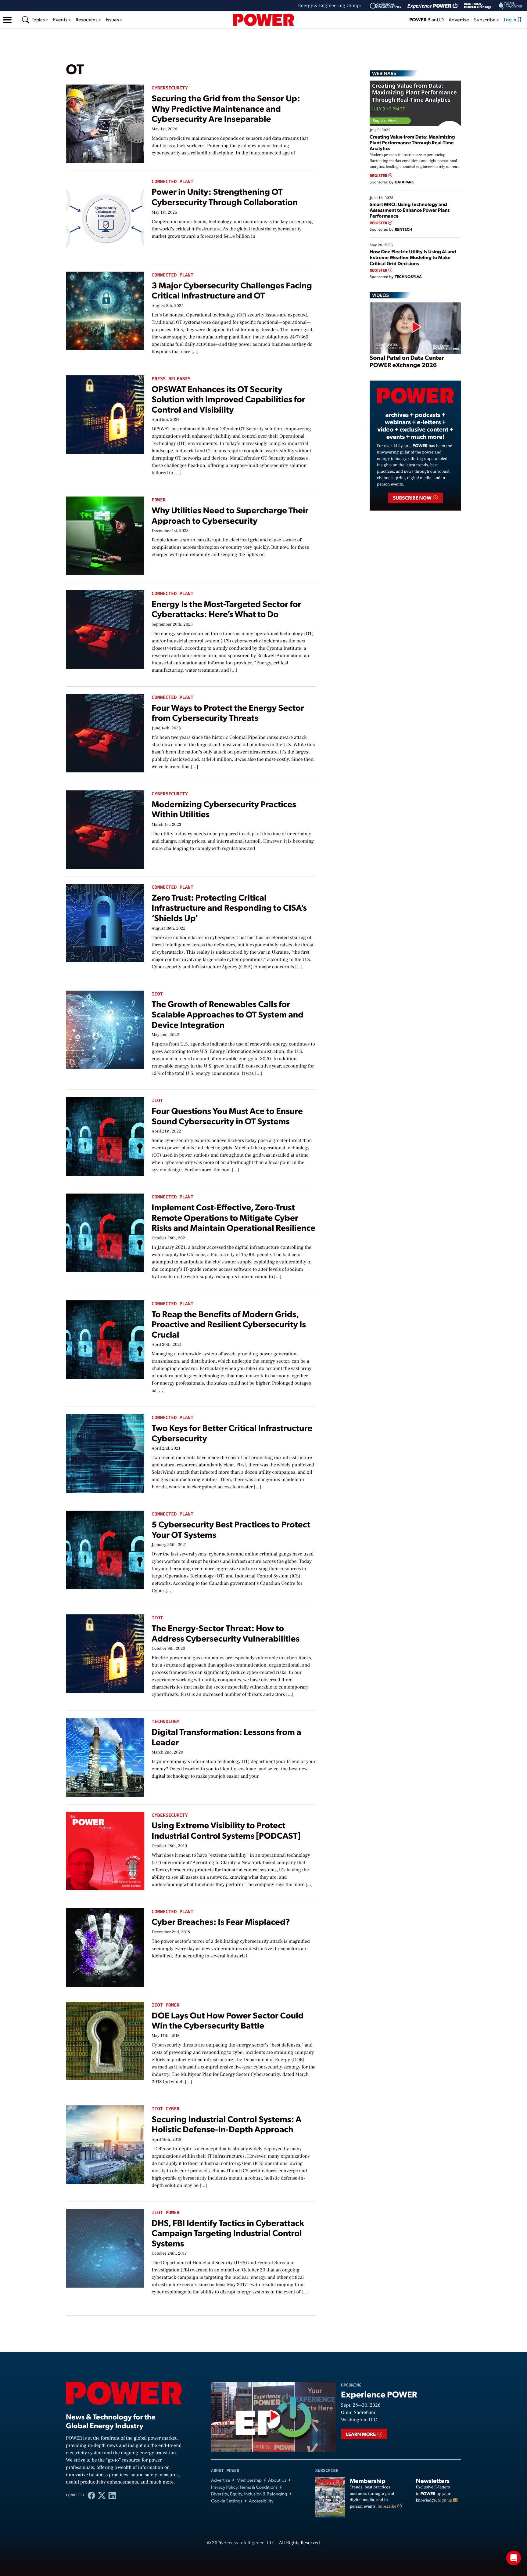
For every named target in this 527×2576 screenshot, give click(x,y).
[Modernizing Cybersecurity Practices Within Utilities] (105, 828)
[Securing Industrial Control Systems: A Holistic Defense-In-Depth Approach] (105, 2143)
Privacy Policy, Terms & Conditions (244, 2487)
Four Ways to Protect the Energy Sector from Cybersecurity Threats (228, 712)
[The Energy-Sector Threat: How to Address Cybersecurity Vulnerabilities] (105, 1652)
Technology (165, 1722)
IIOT (157, 994)
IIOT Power (165, 2005)
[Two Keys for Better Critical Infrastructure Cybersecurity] (105, 1452)
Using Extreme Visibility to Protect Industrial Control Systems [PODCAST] (226, 1830)
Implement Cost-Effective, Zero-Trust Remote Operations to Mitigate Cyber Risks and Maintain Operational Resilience (233, 1217)
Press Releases (171, 379)
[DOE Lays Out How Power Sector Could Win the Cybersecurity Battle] (105, 2039)
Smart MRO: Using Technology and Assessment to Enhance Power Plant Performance (410, 210)
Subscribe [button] (485, 19)
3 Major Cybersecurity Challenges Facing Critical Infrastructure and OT (232, 290)
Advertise (459, 19)
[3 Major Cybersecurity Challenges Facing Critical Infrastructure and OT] (105, 309)
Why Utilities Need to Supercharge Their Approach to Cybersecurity (230, 515)
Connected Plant (172, 182)
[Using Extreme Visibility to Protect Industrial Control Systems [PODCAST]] (105, 1850)
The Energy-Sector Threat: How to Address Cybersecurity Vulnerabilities (226, 1633)
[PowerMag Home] (263, 20)
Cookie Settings (227, 2501)
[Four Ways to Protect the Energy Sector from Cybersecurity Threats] (105, 732)
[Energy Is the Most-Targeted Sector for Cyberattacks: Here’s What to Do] (105, 628)
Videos (380, 295)
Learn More (361, 2434)
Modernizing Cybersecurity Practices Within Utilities (224, 809)
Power (159, 500)
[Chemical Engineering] (385, 6)
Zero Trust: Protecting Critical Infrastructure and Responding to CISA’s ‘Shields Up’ (229, 907)
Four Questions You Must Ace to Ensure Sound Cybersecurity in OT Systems (227, 1116)
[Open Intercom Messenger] (514, 2558)
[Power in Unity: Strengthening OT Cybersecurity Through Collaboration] (105, 216)
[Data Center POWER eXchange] (478, 6)
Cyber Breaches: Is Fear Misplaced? (221, 1921)
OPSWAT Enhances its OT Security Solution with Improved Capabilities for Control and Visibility (228, 399)
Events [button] (61, 19)
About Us (277, 2480)
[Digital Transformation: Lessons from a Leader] (105, 1756)
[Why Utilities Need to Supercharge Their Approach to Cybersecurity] (105, 535)
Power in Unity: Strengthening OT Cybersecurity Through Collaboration (225, 196)
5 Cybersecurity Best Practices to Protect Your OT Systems (231, 1529)
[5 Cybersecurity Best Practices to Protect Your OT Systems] (105, 1549)
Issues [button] (113, 19)
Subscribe (388, 2506)
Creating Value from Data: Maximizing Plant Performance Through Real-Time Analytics (412, 142)
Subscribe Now (412, 498)
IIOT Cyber (165, 2109)
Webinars (384, 73)
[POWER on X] (102, 2495)
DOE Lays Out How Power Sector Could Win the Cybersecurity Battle (228, 2020)
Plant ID (427, 19)
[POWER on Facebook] (91, 2495)
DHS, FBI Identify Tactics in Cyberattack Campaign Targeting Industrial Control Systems (228, 2233)
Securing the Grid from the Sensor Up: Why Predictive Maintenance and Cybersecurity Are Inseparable (226, 108)
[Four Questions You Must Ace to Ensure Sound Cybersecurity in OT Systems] (105, 1135)
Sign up (446, 2500)
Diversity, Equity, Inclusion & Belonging (249, 2494)
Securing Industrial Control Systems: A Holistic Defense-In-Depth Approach (226, 2124)
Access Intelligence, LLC (249, 2543)
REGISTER (379, 176)
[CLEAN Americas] (511, 6)
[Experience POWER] (433, 6)
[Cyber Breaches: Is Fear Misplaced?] (105, 1946)
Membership (249, 2480)
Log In (511, 19)
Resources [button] (87, 19)
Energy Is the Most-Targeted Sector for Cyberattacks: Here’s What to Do (226, 609)
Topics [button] (39, 19)
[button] (7, 20)
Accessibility (261, 2501)
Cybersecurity (170, 88)
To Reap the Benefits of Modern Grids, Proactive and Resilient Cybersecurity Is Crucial (229, 1324)
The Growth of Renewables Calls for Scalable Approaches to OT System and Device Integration (228, 1014)
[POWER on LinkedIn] (112, 2495)
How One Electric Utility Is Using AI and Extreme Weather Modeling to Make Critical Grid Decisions (413, 257)
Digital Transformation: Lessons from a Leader (226, 1737)
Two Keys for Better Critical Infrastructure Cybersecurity (232, 1433)
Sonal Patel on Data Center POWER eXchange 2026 (407, 361)
